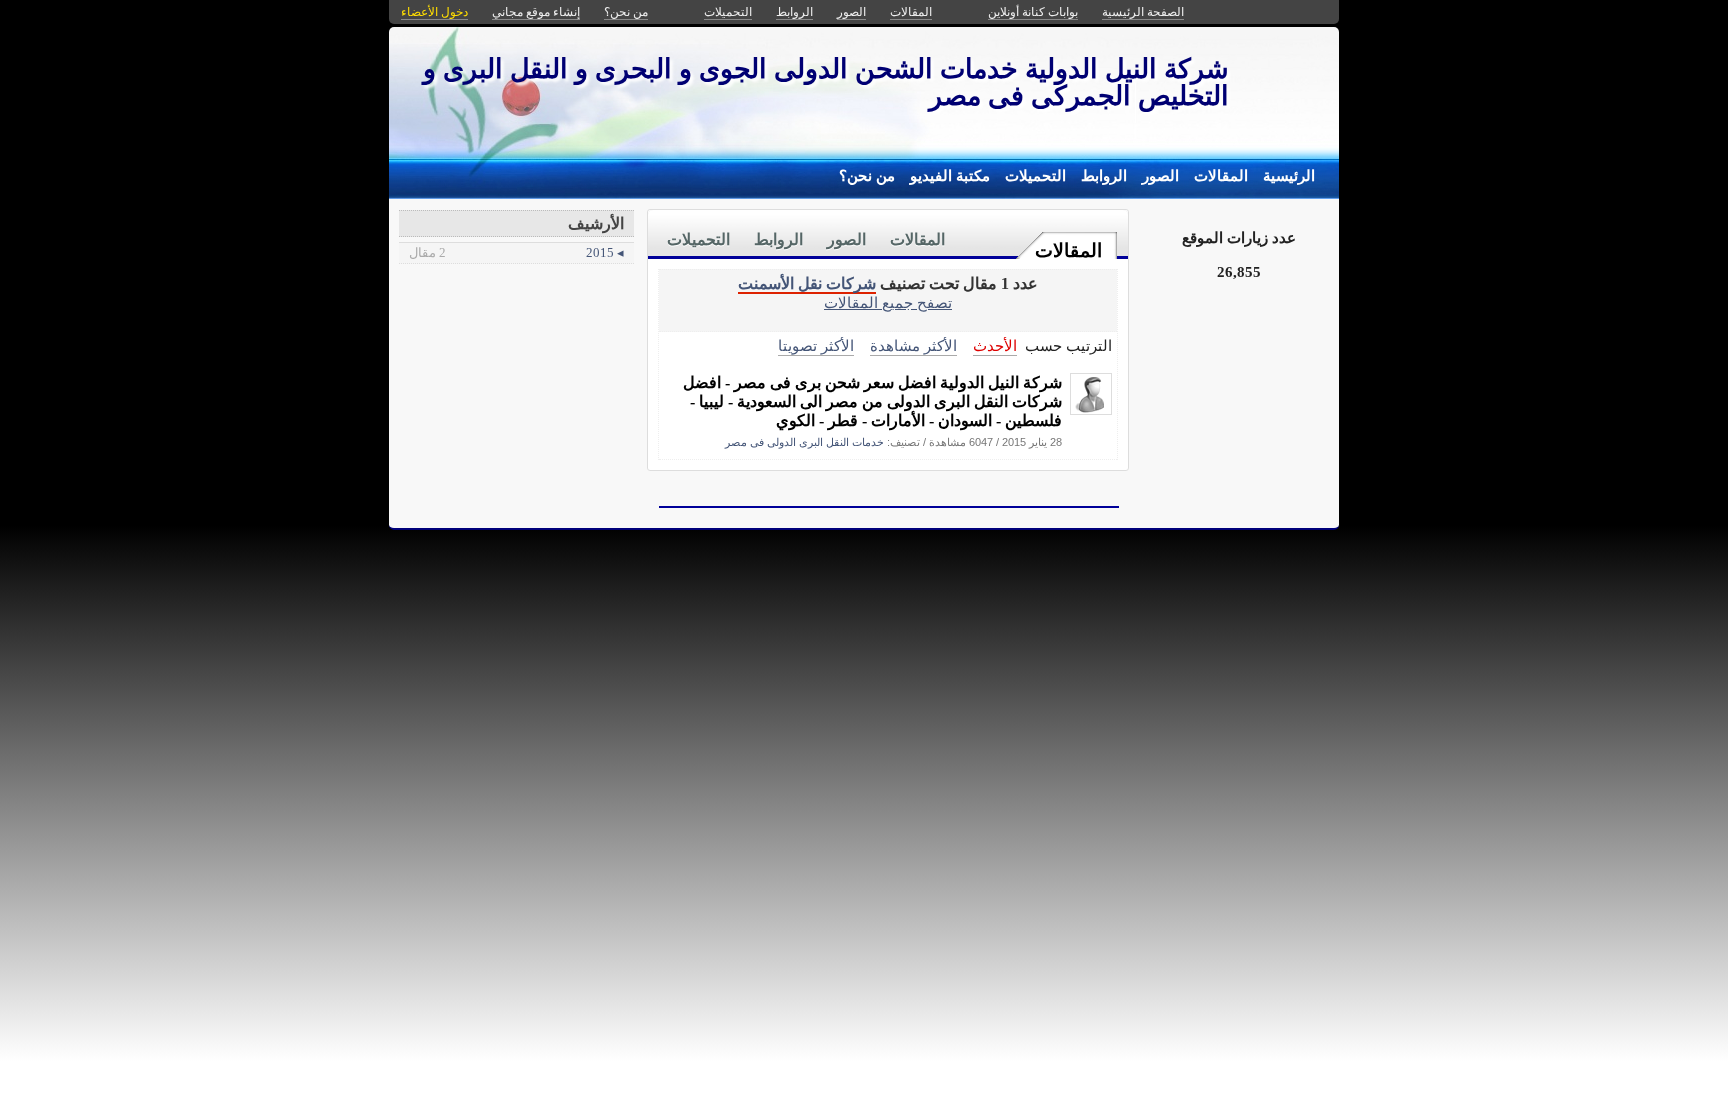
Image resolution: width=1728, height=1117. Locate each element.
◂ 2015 (516, 252)
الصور (1160, 176)
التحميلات (1035, 176)
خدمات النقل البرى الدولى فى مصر (804, 442)
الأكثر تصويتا (816, 345)
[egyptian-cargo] (1091, 409)
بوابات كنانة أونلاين (1033, 12)
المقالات (1221, 176)
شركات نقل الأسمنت (807, 283)
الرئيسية (1289, 176)
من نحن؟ (867, 176)
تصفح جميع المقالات (888, 302)
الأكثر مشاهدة (913, 345)
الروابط (1104, 176)
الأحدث (995, 345)
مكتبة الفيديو (950, 176)
